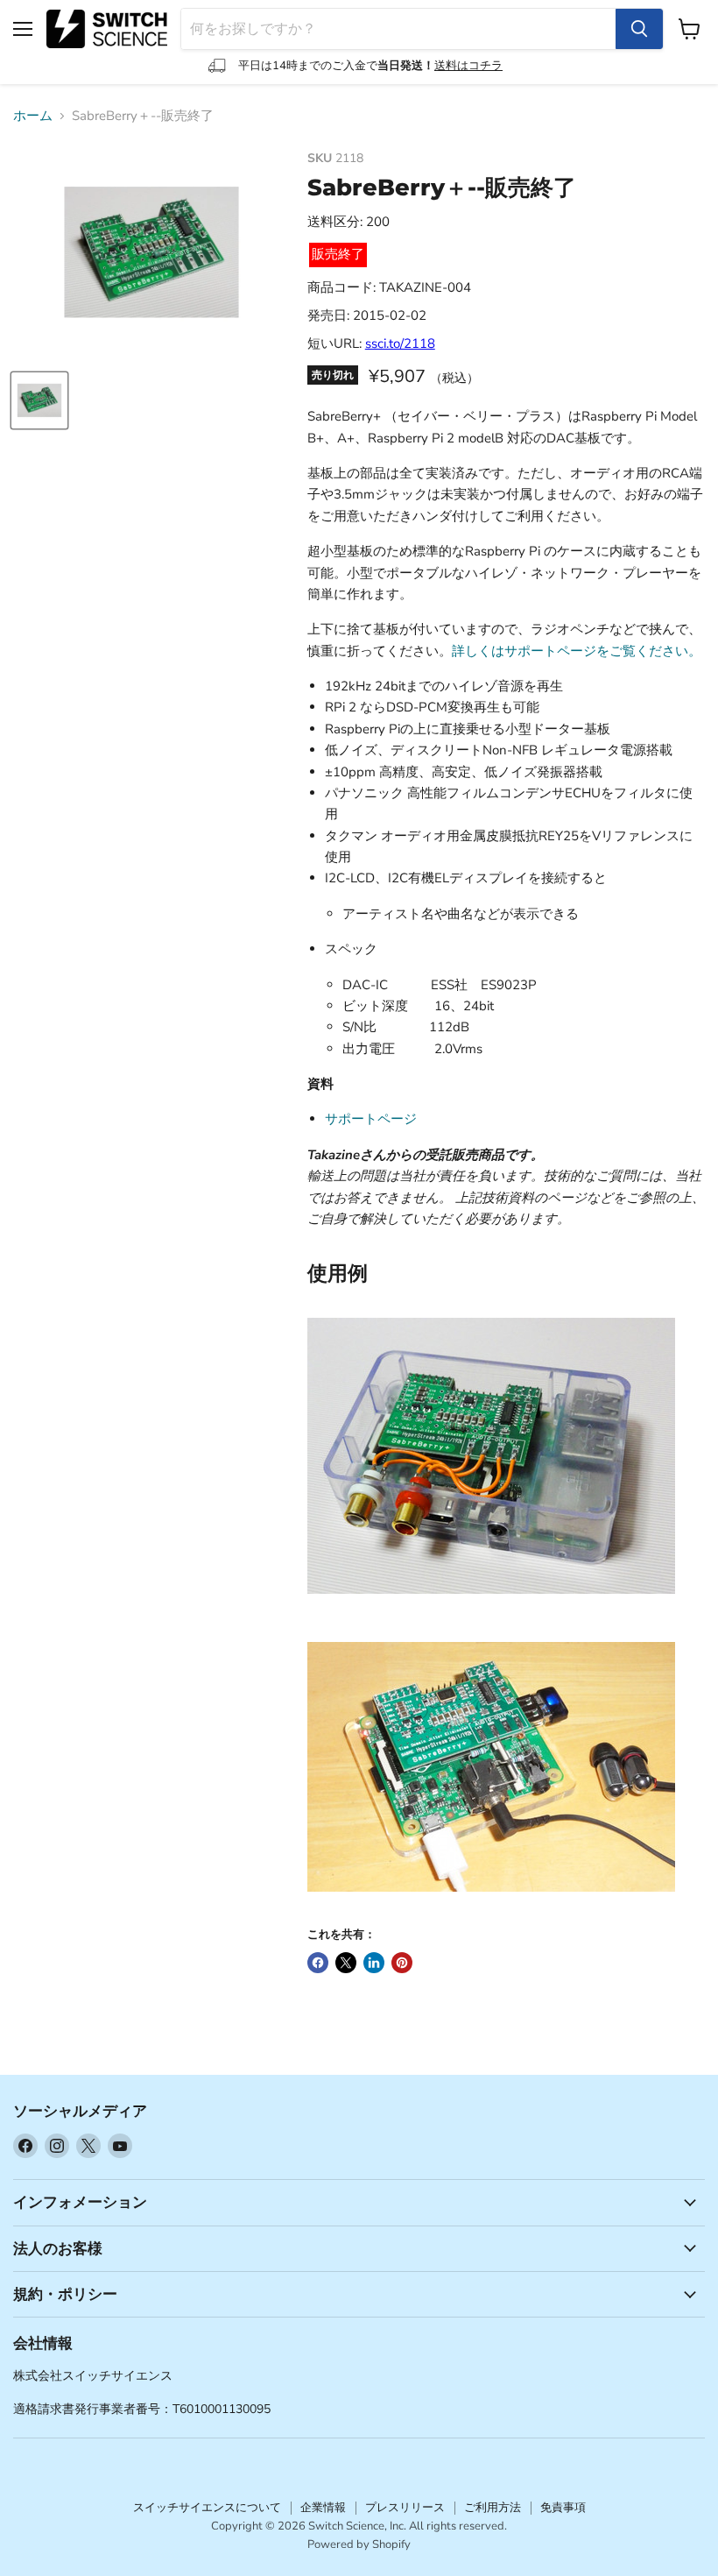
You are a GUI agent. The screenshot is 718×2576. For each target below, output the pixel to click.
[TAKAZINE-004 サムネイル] (39, 400)
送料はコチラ (468, 66)
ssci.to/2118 (400, 343)
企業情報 (323, 2508)
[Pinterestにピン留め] (402, 1963)
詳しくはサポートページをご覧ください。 (577, 651)
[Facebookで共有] (318, 1963)
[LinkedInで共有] (374, 1963)
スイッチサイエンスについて (207, 2508)
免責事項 (563, 2508)
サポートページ (371, 1119)
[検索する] (639, 29)
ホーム (33, 116)
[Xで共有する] (346, 1963)
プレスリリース (405, 2508)
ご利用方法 (493, 2508)
